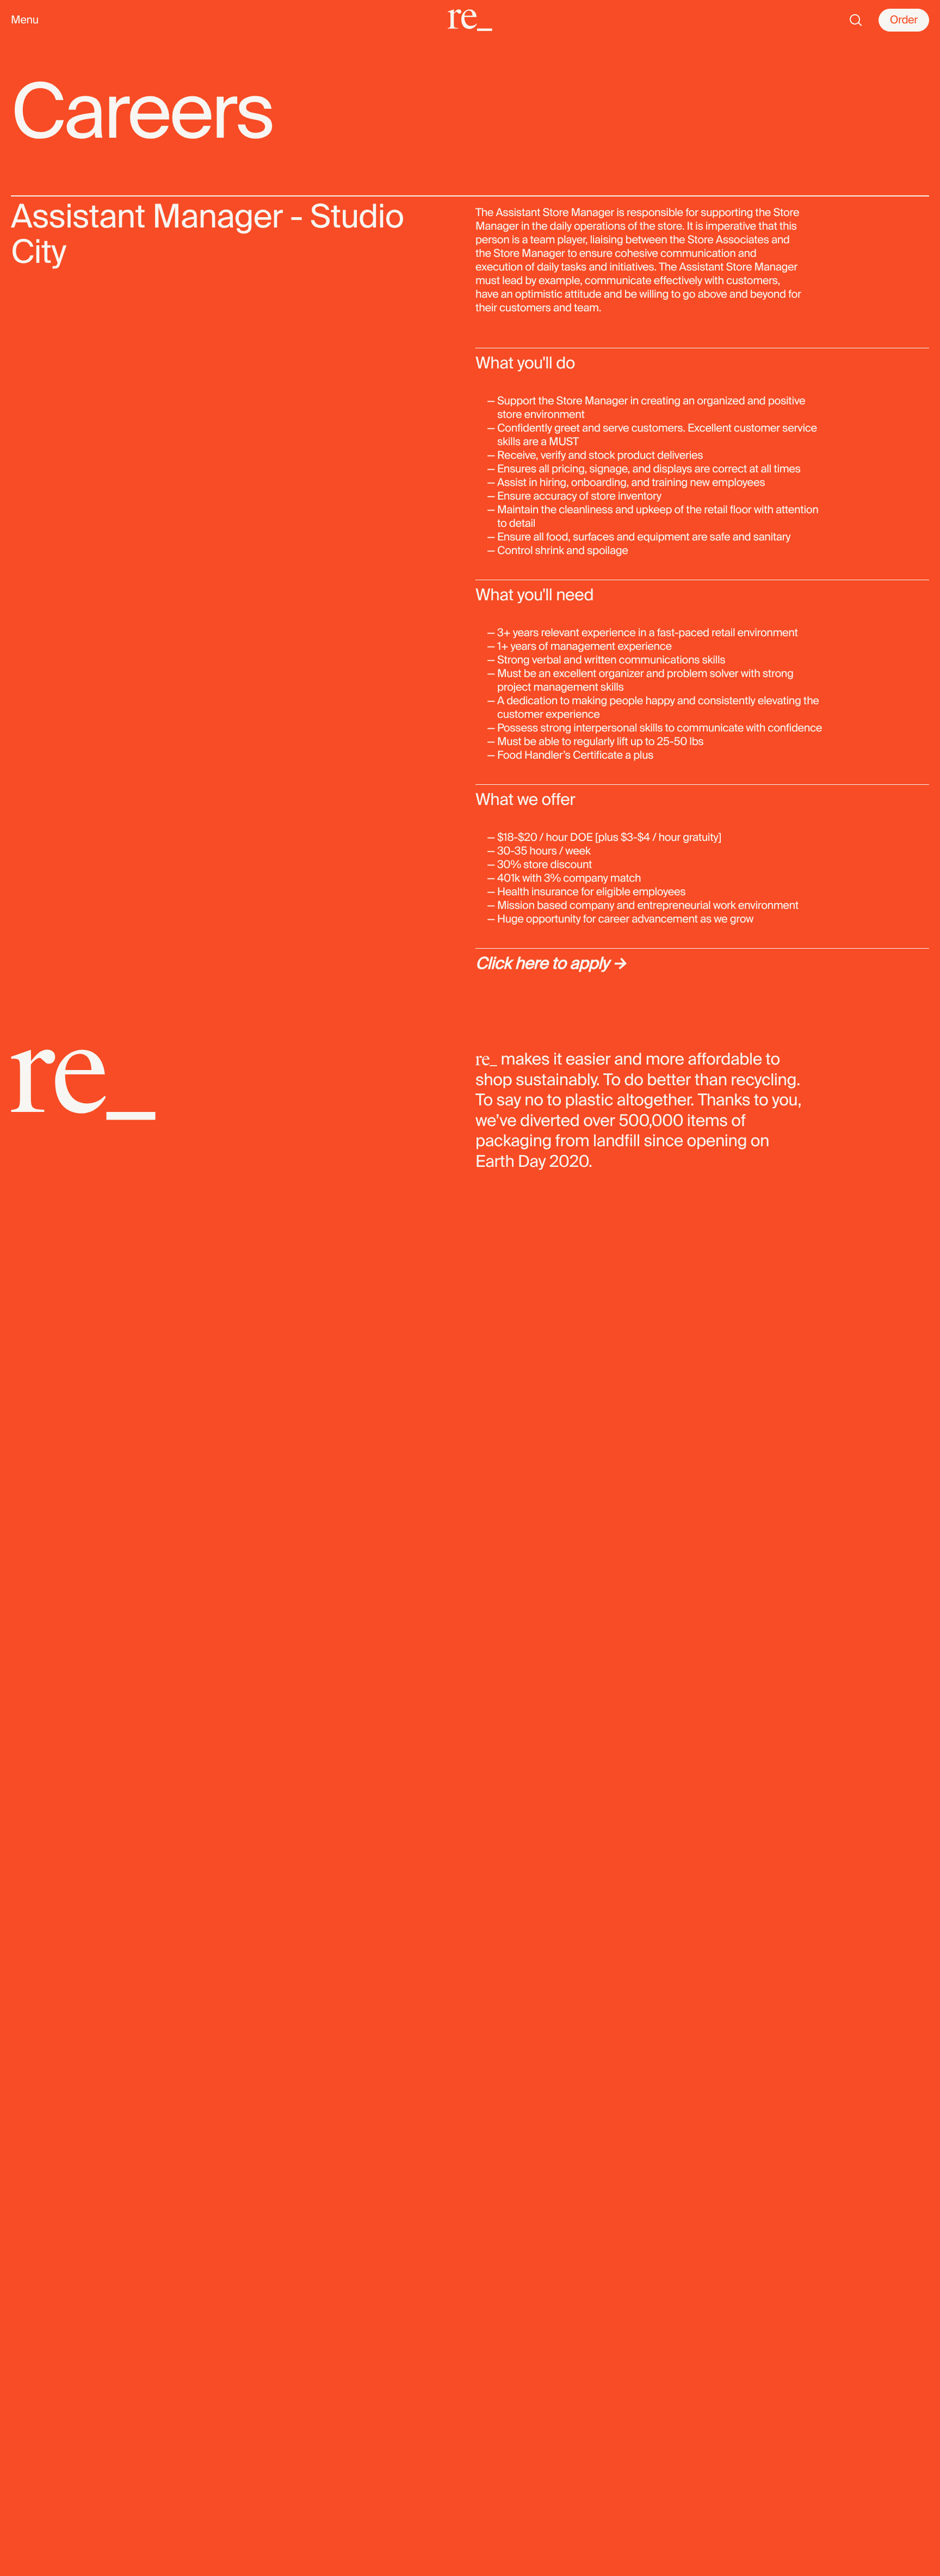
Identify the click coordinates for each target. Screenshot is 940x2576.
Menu (25, 20)
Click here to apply (542, 964)
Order (904, 20)
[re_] (470, 20)
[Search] (856, 20)
